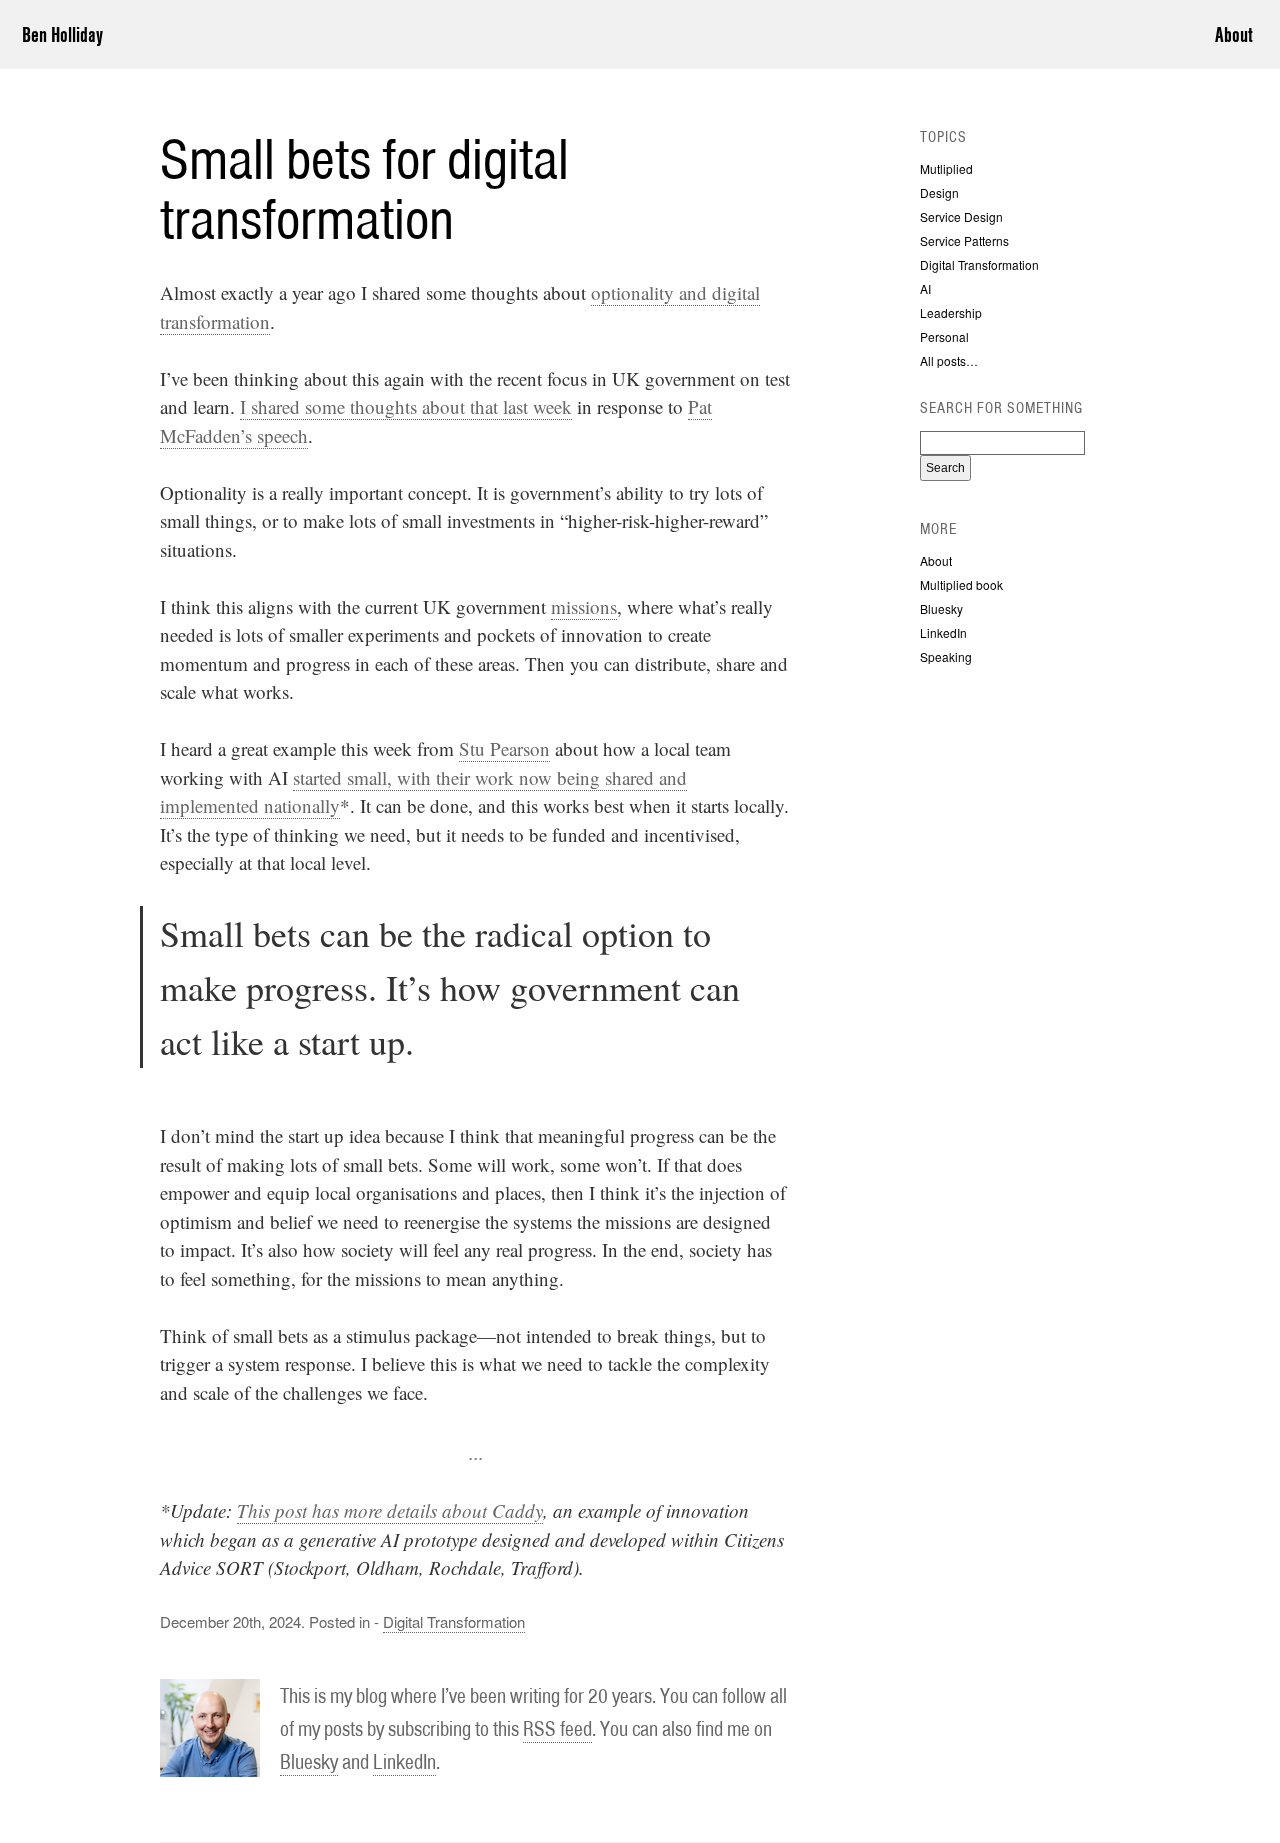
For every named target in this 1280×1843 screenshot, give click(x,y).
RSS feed (557, 1728)
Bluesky (309, 1761)
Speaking (946, 656)
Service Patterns (964, 240)
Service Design (961, 216)
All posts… (949, 360)
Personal (944, 336)
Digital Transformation (454, 1621)
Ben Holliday (62, 34)
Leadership (951, 312)
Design (939, 192)
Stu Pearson (504, 748)
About (1234, 34)
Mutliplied (946, 168)
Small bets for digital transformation (364, 189)
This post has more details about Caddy (390, 1510)
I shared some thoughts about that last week (406, 406)
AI (925, 288)
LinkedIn (404, 1761)
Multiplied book (961, 584)
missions (584, 606)
